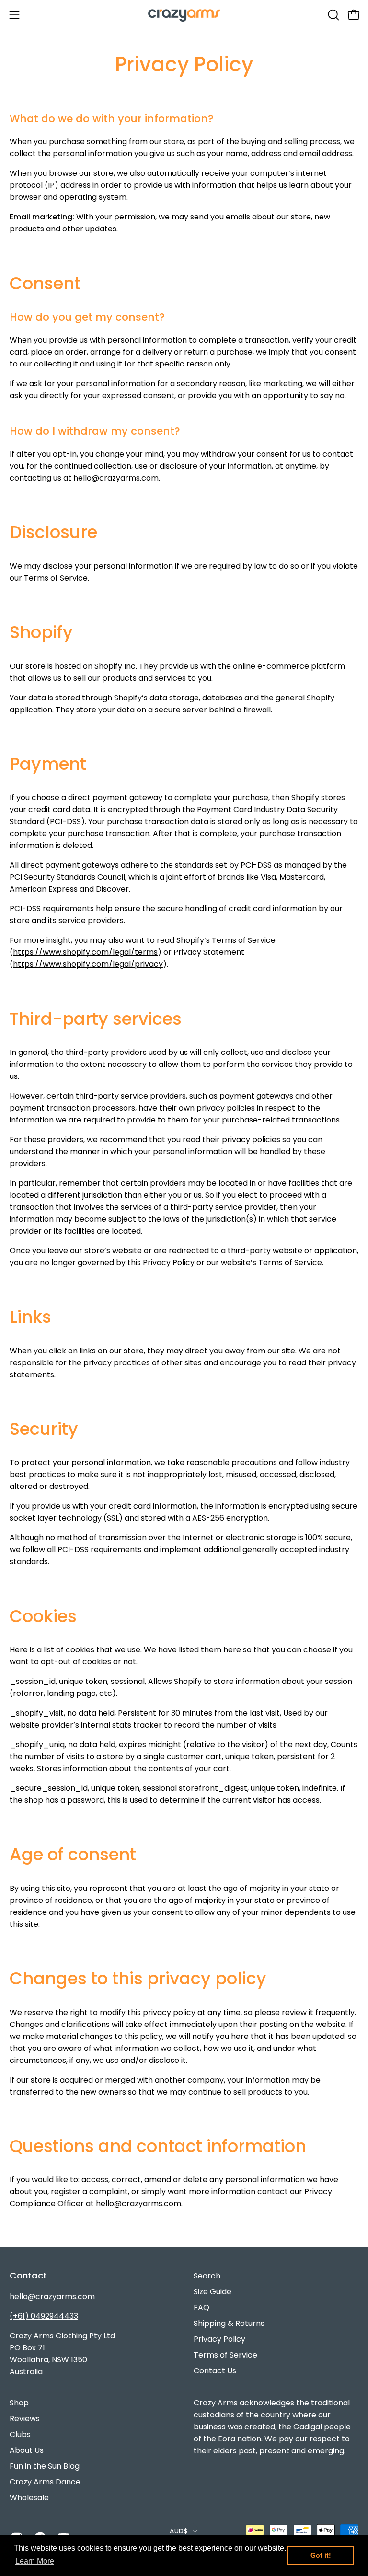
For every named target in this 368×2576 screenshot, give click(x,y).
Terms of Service (225, 2355)
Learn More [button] (35, 2561)
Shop (19, 2403)
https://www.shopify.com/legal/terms (85, 952)
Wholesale (29, 2498)
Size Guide (213, 2292)
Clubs (20, 2434)
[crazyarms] (184, 15)
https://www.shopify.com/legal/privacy (88, 964)
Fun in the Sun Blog (45, 2466)
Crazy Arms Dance (45, 2482)
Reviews (25, 2419)
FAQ (201, 2307)
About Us (27, 2450)
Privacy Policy (219, 2339)
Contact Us (215, 2371)
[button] (333, 15)
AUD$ (178, 2531)
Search (207, 2276)
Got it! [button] (321, 2555)
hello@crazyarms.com (116, 478)
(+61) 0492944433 (44, 2316)
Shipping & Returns (229, 2323)
